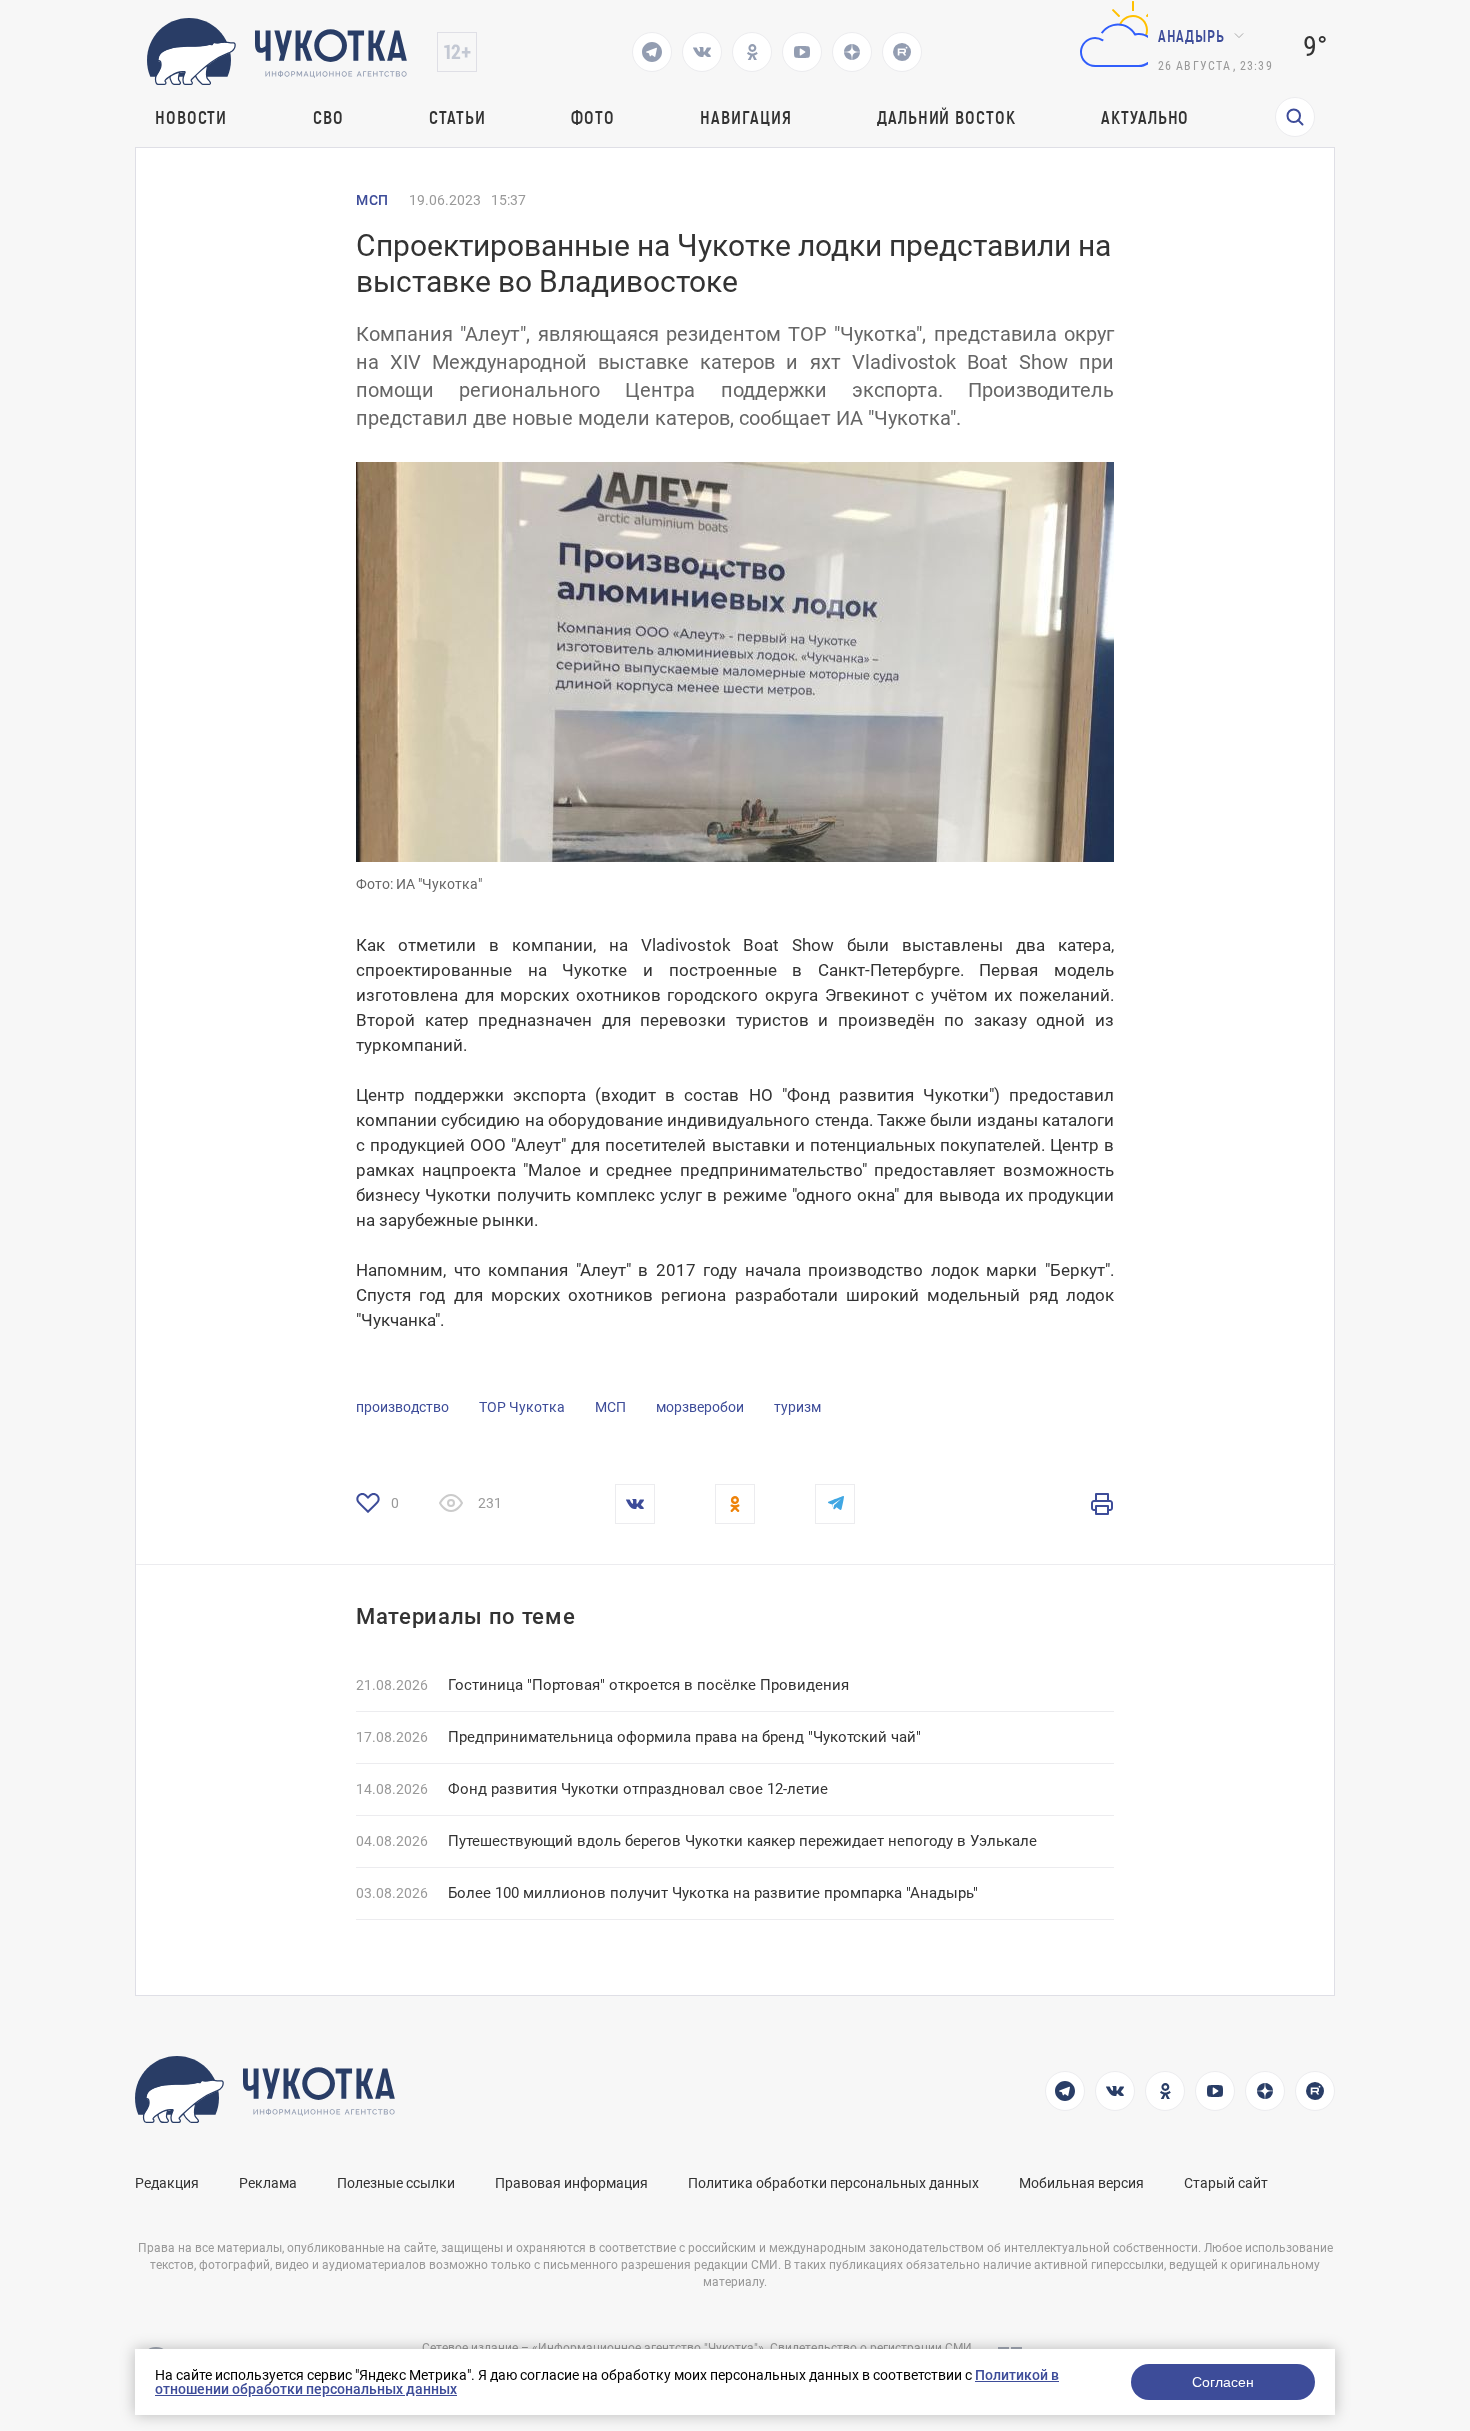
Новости (191, 117)
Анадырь (1191, 35)
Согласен (1223, 2382)
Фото (593, 117)
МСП (372, 200)
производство (402, 1407)
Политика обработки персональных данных (833, 2183)
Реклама (268, 2183)
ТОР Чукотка (522, 1407)
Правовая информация (571, 2183)
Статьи (457, 117)
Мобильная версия (1081, 2183)
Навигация (745, 117)
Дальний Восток (946, 117)
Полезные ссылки (396, 2183)
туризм (797, 1407)
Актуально (1145, 117)
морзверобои (700, 1407)
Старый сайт (1226, 2183)
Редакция (167, 2183)
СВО (328, 117)
